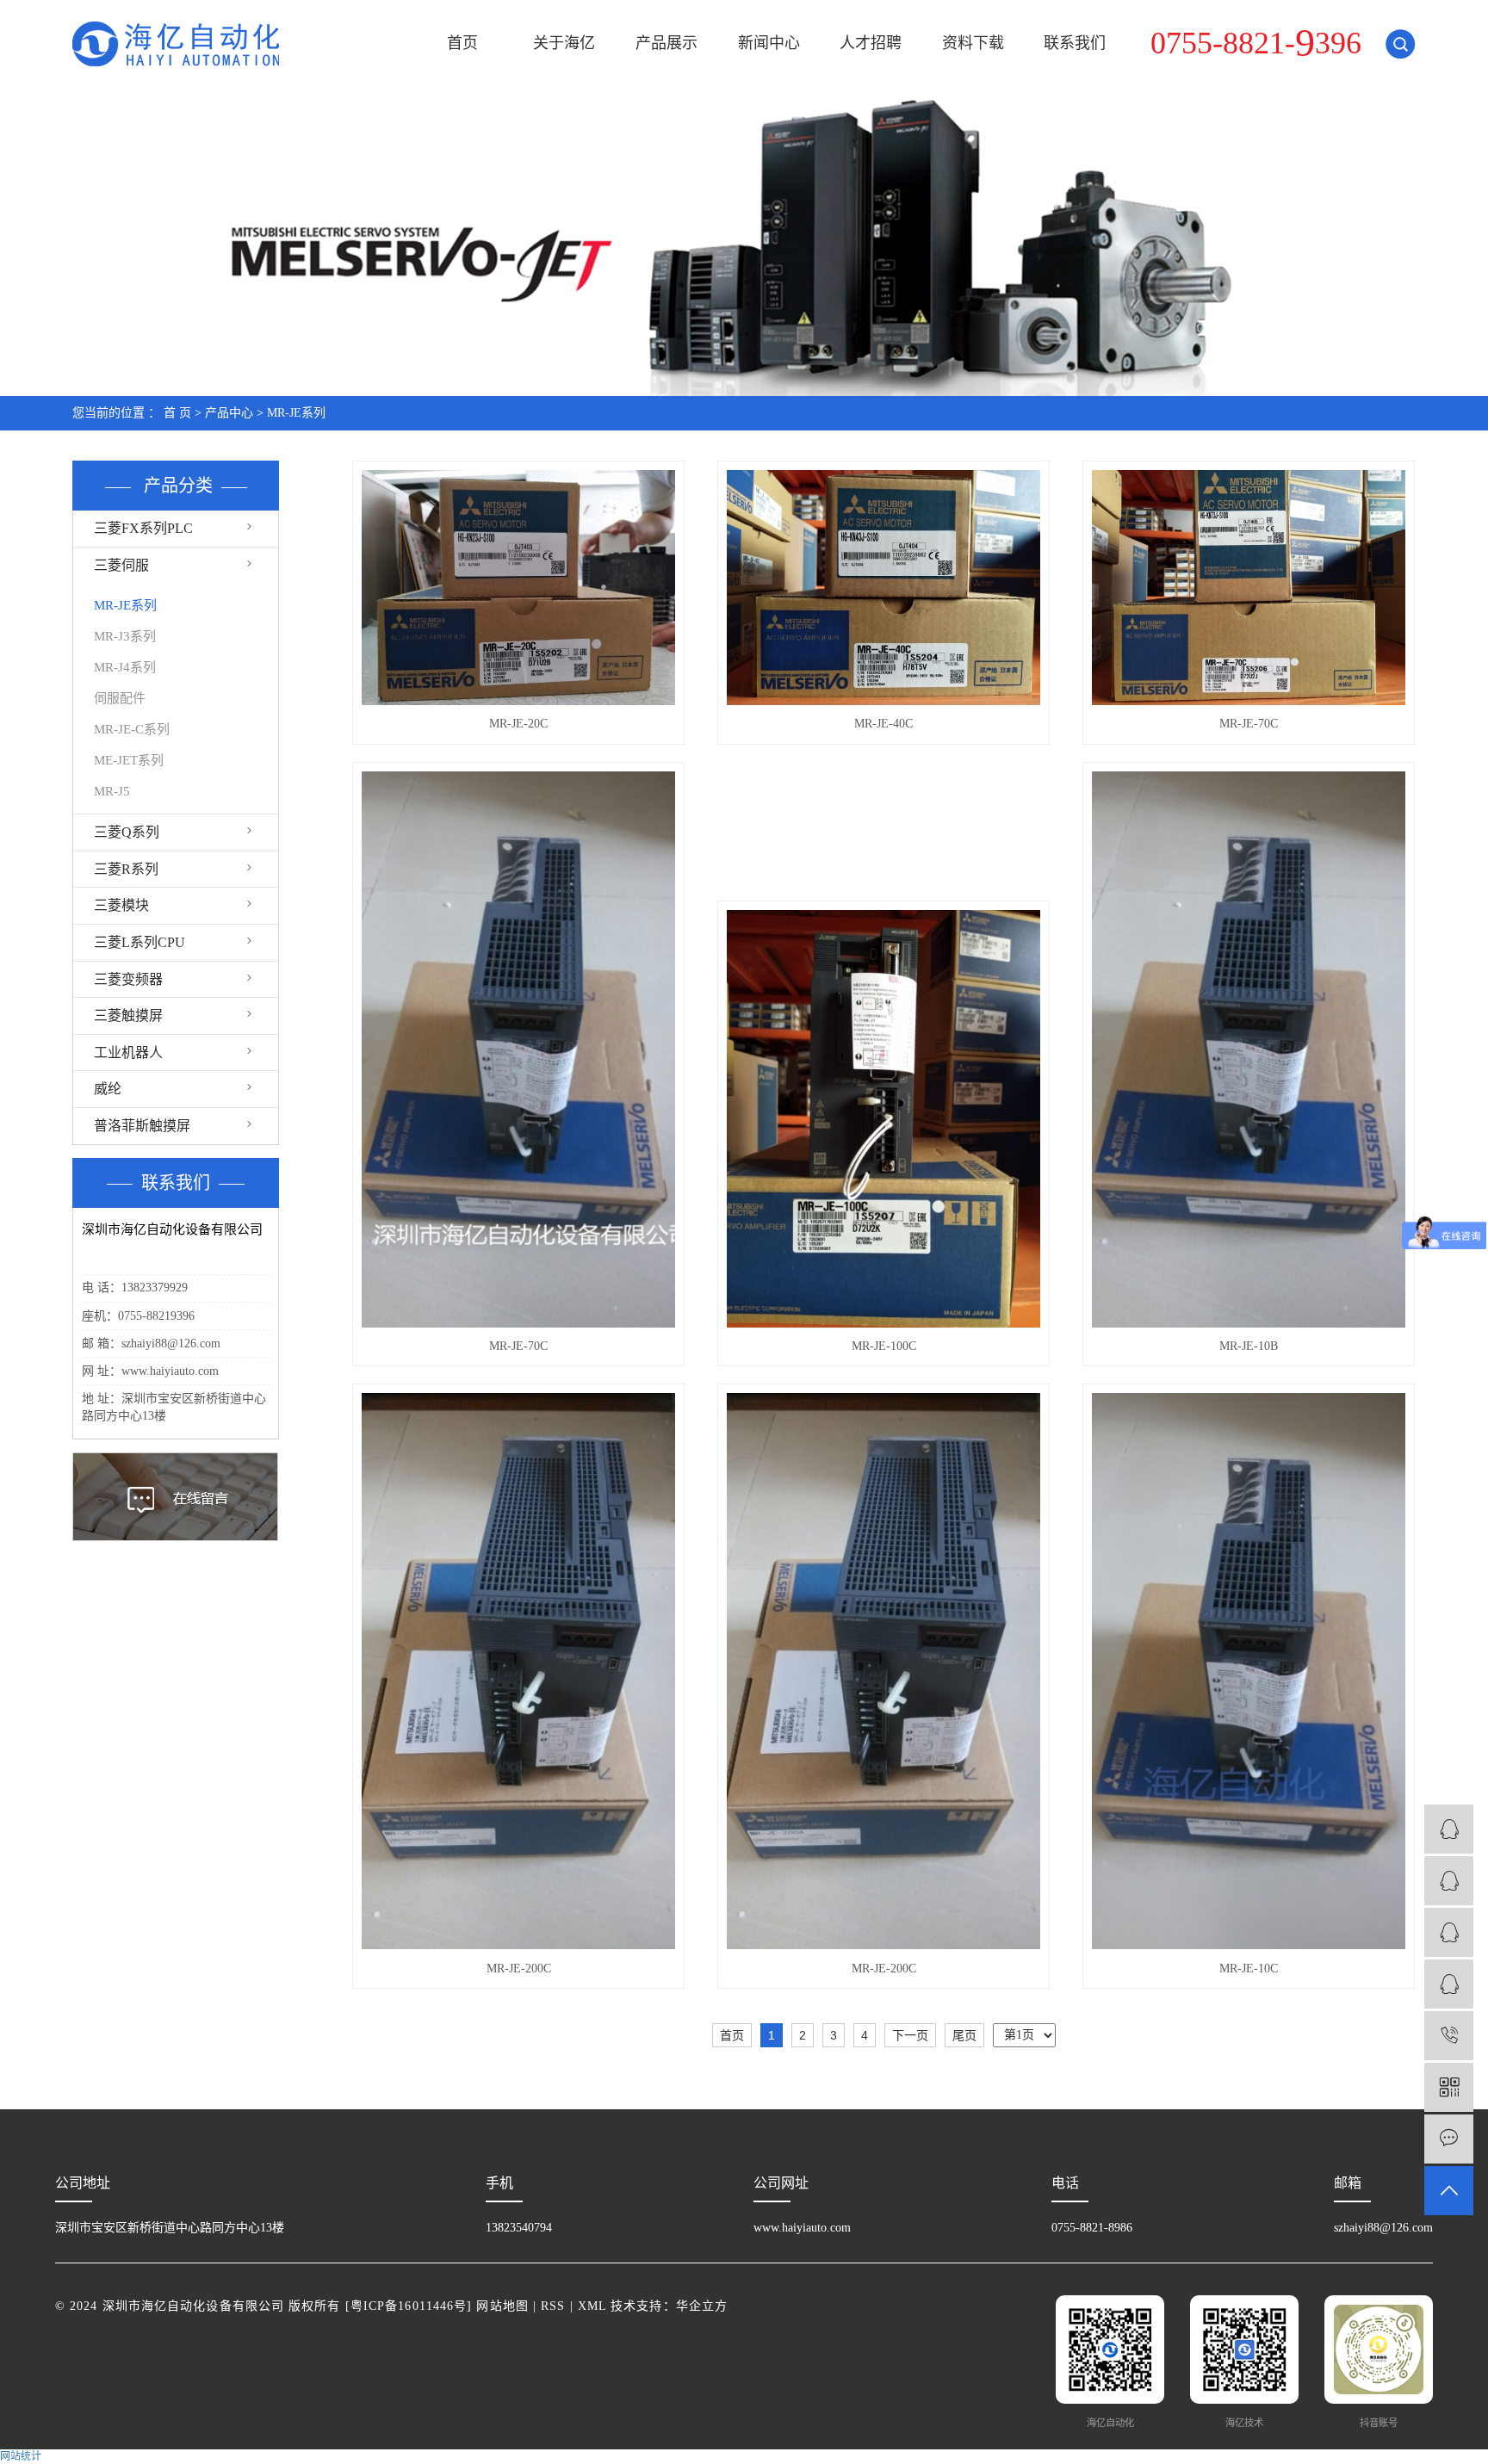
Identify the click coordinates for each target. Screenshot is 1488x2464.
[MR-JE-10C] (1249, 1671)
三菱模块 (121, 905)
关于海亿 (564, 43)
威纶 (108, 1089)
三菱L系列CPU (139, 942)
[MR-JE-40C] (883, 588)
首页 (462, 43)
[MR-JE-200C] (518, 1671)
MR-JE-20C (518, 724)
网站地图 (502, 2306)
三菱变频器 (128, 979)
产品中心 (229, 413)
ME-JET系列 (129, 760)
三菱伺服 (121, 565)
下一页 (910, 2035)
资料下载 (973, 43)
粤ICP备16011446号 (409, 2306)
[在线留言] (1449, 2139)
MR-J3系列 (125, 636)
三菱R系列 (126, 869)
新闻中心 (769, 43)
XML (592, 2306)
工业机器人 (128, 1052)
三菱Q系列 (127, 832)
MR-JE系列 (296, 413)
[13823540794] (1449, 2036)
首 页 (177, 413)
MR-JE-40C (883, 724)
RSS (553, 2306)
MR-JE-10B (1249, 1346)
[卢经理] (1449, 1881)
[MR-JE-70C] (1249, 588)
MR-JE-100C (884, 1346)
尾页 (964, 2035)
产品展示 (666, 43)
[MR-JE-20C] (518, 588)
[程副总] (1449, 1829)
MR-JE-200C (519, 1969)
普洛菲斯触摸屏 (142, 1126)
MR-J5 (112, 791)
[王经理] (1449, 1932)
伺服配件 (120, 698)
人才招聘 (871, 43)
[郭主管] (1449, 1984)
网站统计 (21, 2456)
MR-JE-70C (1249, 724)
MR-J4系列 (125, 667)
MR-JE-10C (1249, 1969)
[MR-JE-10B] (1249, 1049)
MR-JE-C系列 (132, 729)
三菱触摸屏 (128, 1015)
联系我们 (1075, 43)
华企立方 (702, 2306)
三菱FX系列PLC (143, 528)
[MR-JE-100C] (883, 1119)
